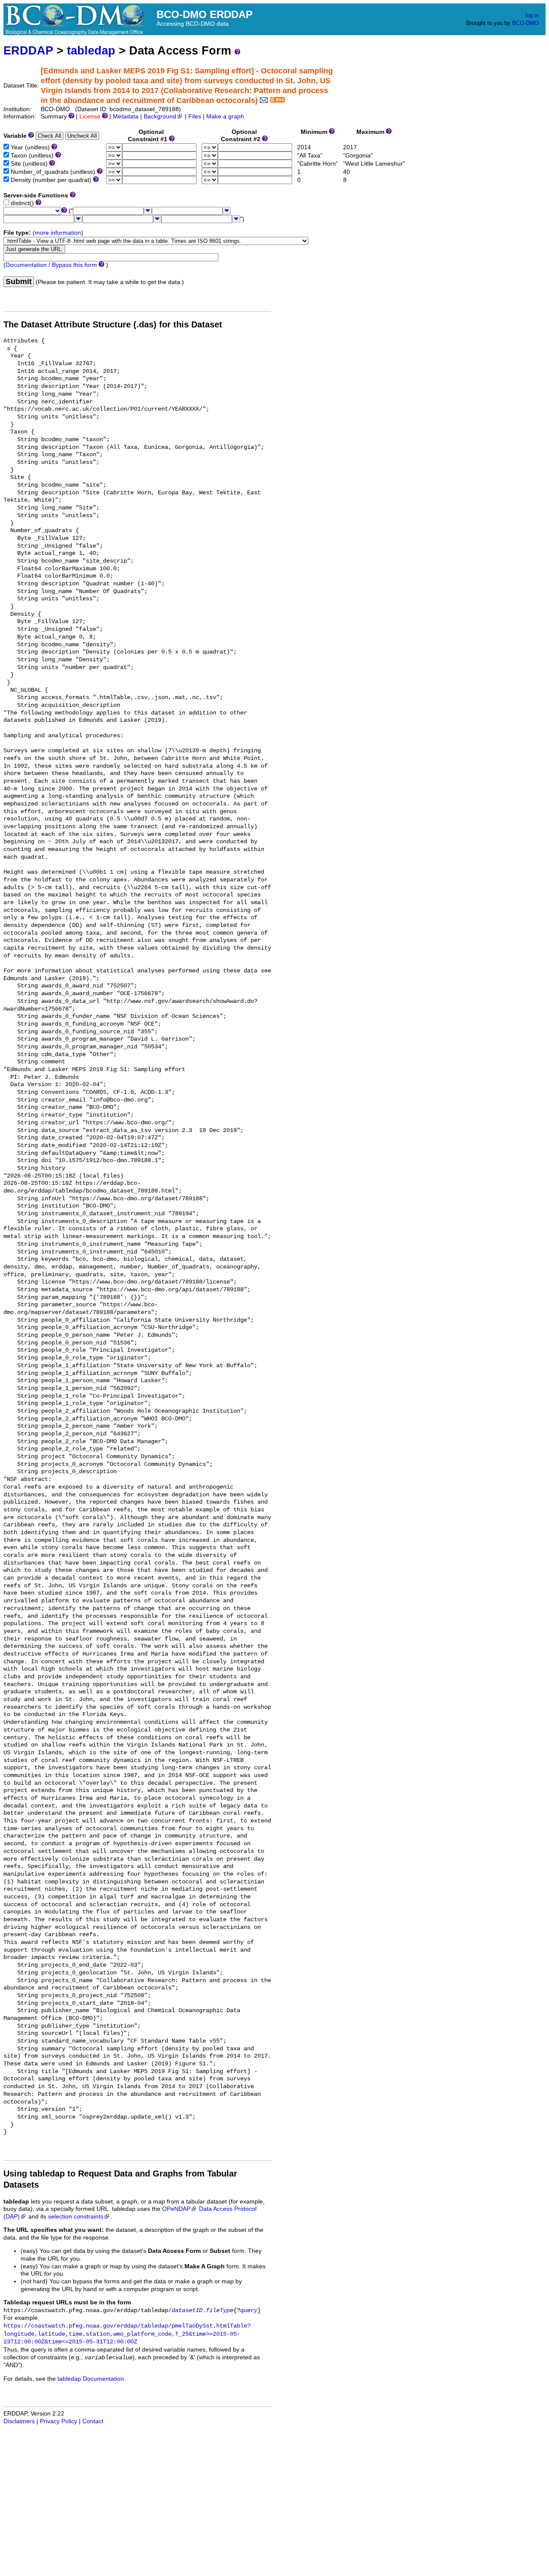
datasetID (187, 2311)
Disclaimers (19, 2421)
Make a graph (225, 117)
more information (58, 233)
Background (160, 117)
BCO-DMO (525, 23)
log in (532, 15)
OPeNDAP (176, 2209)
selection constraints (76, 2217)
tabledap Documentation (91, 2379)
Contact (93, 2421)
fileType (220, 2311)
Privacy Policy (59, 2421)
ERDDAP (28, 50)
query (249, 2311)
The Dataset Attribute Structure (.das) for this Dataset (113, 324)
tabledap (91, 50)
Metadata (126, 117)
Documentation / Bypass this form (51, 265)
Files (195, 117)
